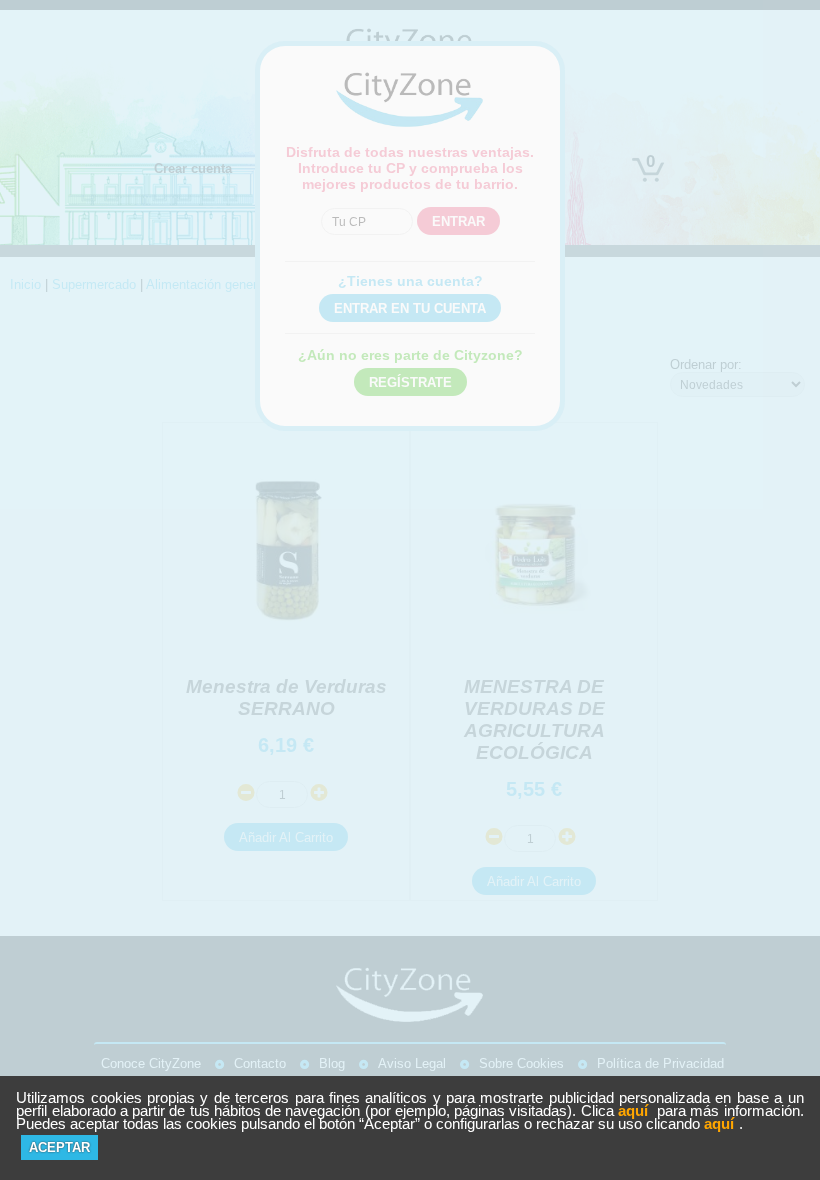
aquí (633, 1110)
